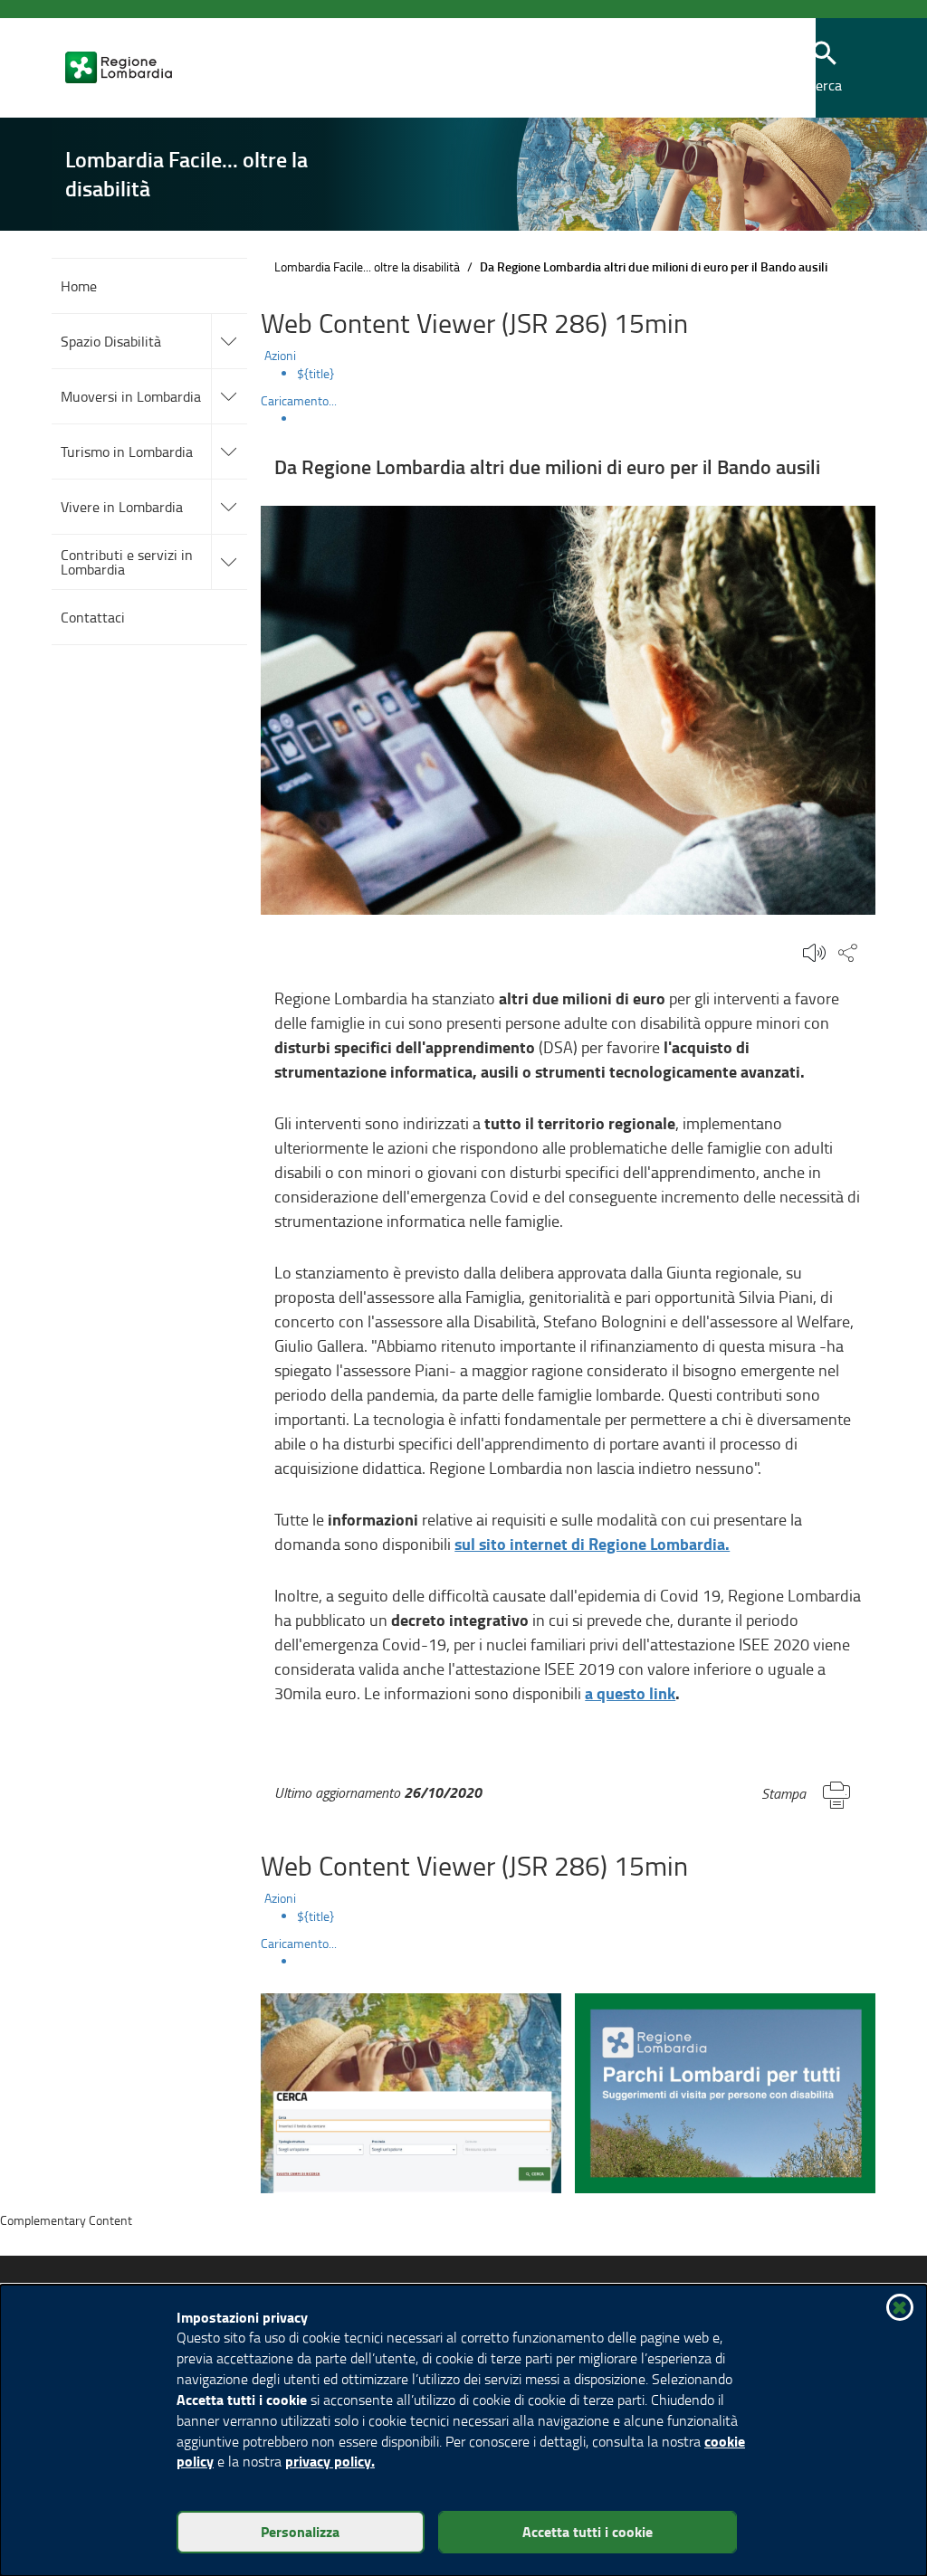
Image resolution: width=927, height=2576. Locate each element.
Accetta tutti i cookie (588, 2531)
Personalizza (300, 2531)
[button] (746, 68)
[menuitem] (586, 374)
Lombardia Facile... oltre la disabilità (367, 266)
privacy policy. (330, 2461)
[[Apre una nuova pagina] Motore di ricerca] (411, 2091)
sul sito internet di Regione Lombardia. (592, 1544)
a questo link (630, 1693)
